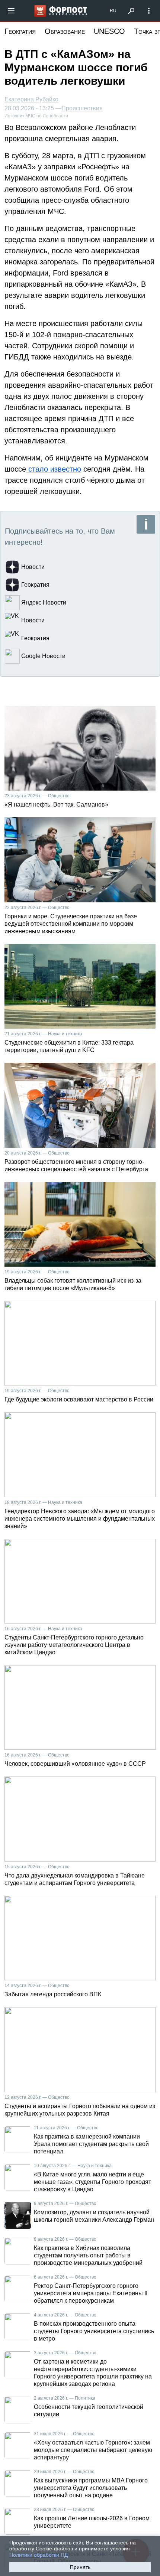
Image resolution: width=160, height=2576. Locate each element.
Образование (65, 31)
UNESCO (109, 31)
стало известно (54, 469)
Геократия (20, 31)
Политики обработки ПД (39, 2555)
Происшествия (82, 108)
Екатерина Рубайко (31, 99)
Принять (80, 2567)
